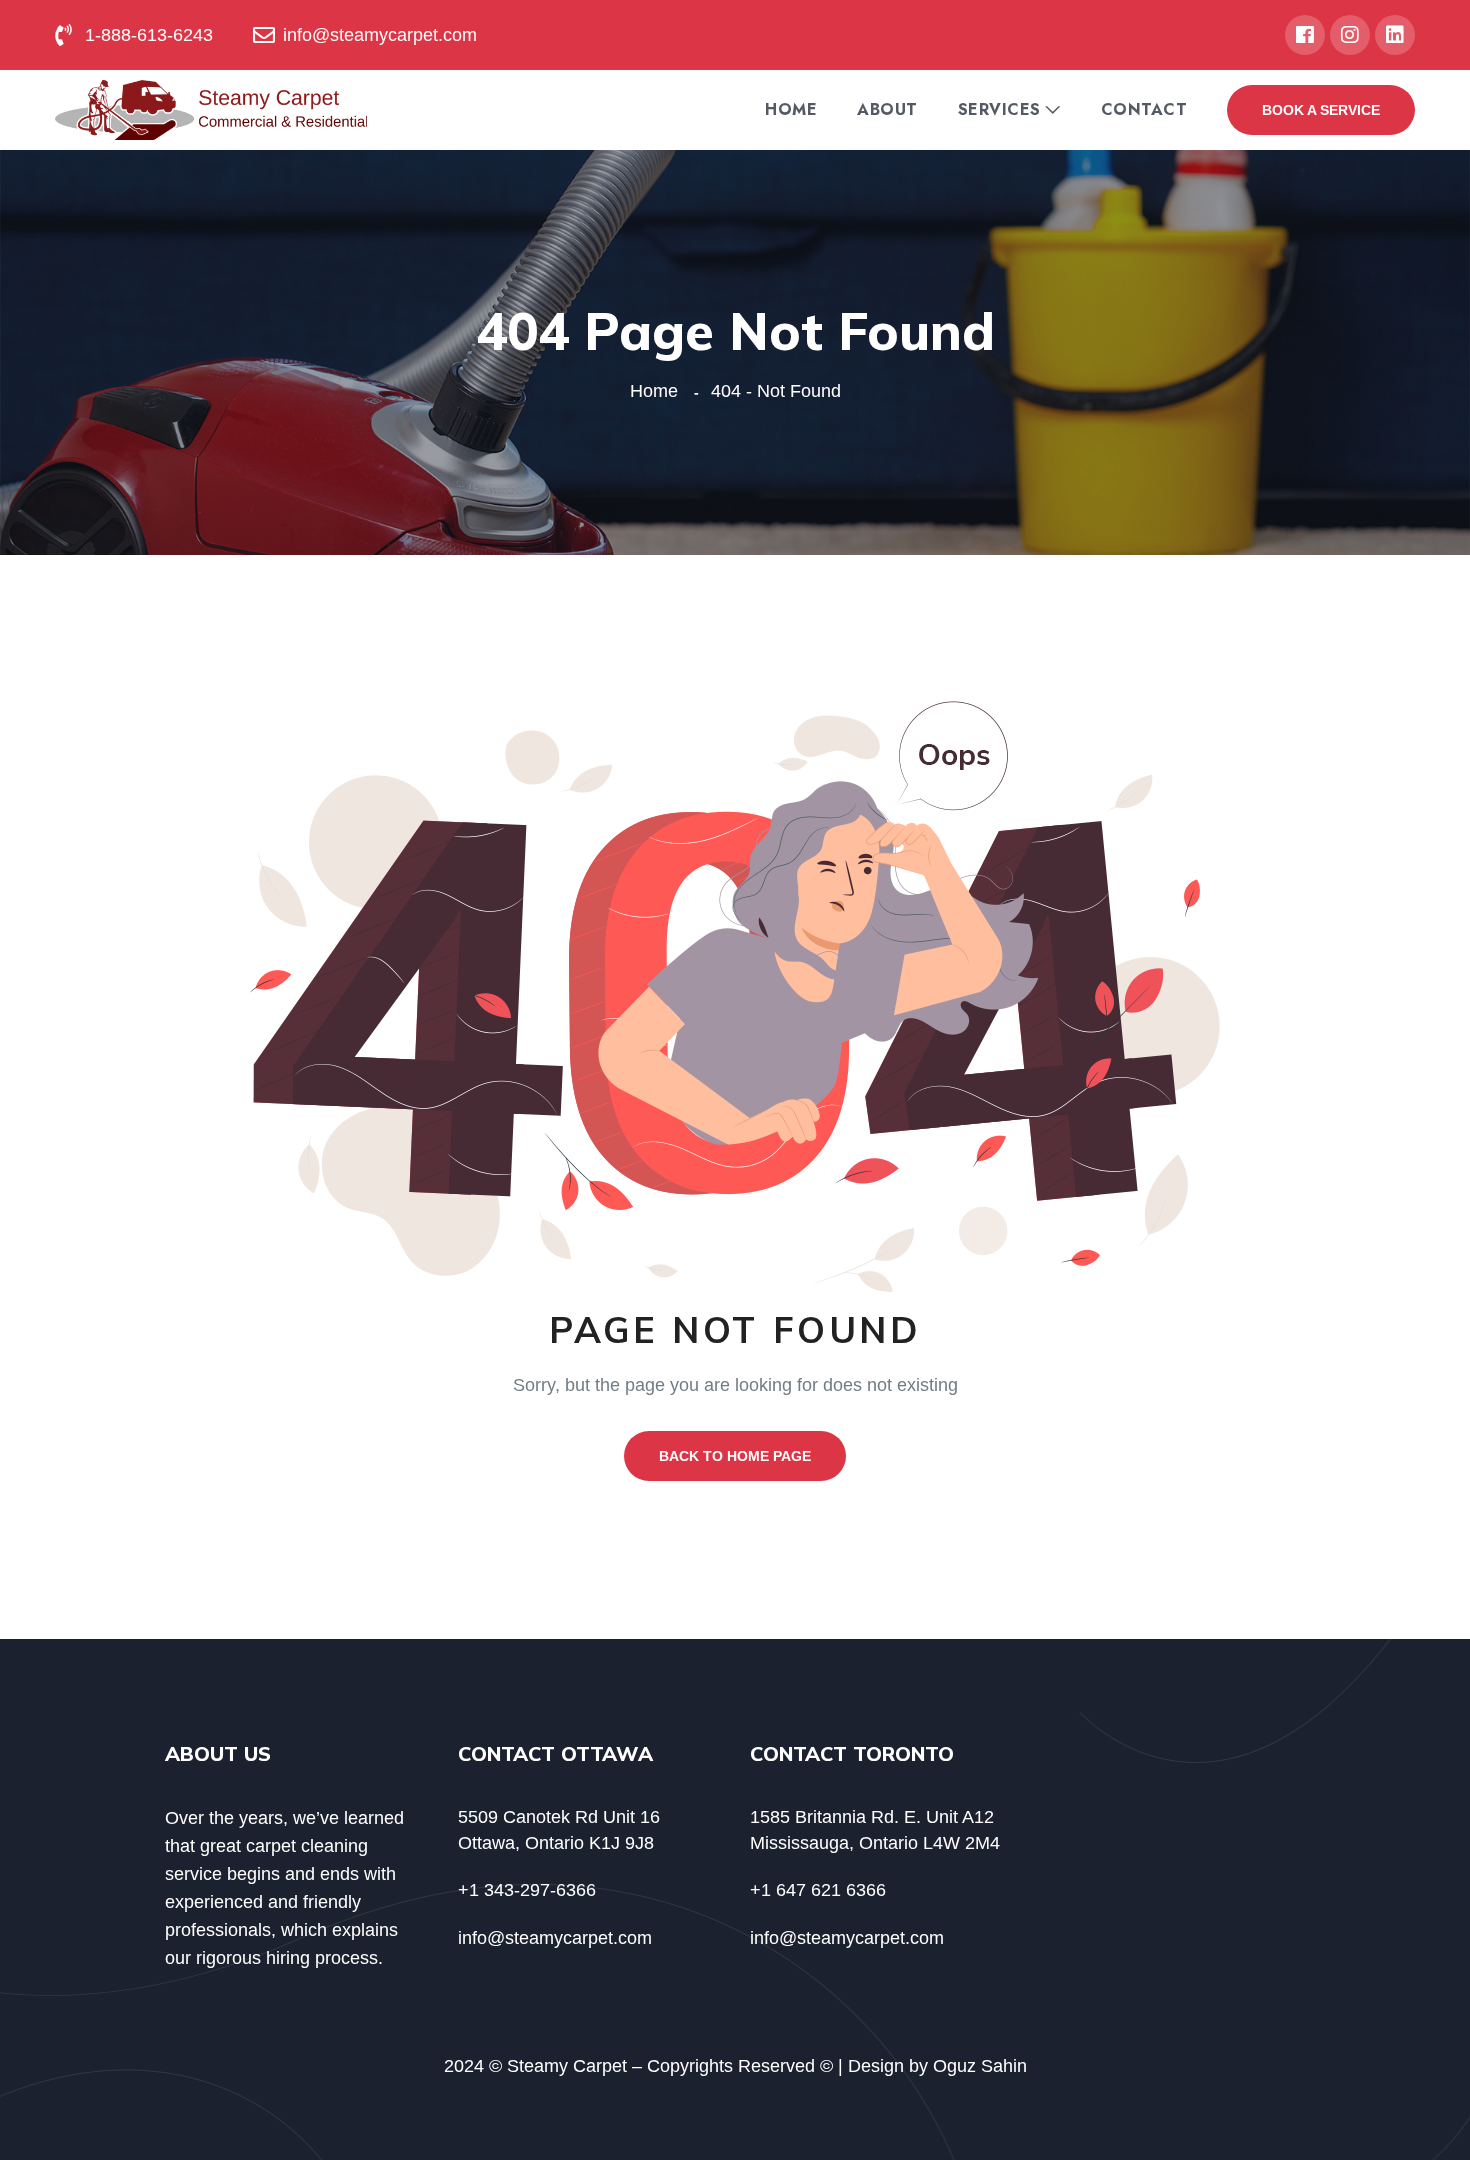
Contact (1144, 110)
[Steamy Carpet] (211, 108)
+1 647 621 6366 (818, 1890)
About (887, 110)
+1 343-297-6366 (527, 1890)
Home (791, 110)
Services (999, 110)
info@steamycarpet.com (555, 1938)
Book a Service (1321, 110)
